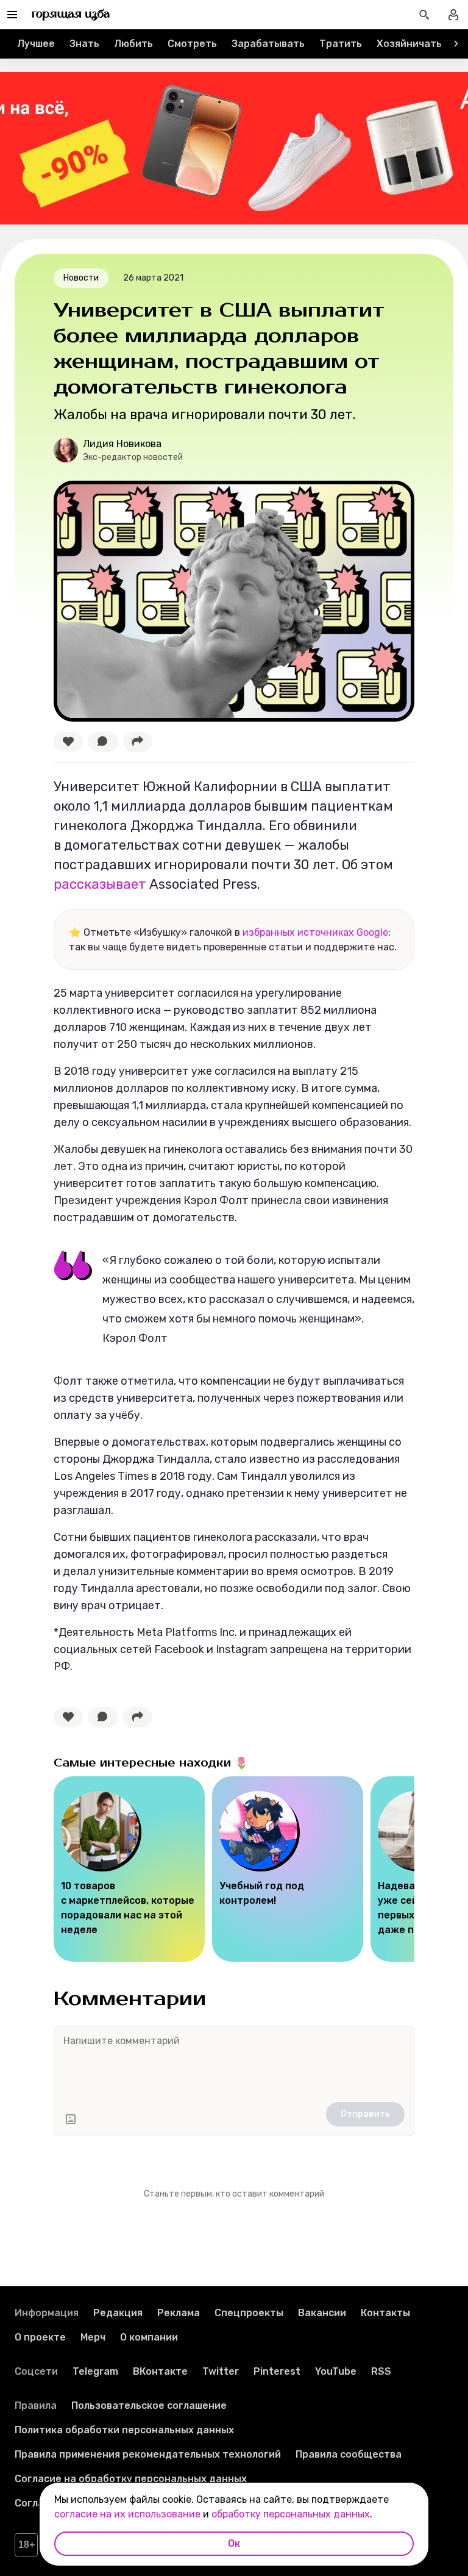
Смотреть (192, 44)
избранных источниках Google (315, 932)
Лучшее (36, 44)
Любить (133, 44)
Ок (234, 2543)
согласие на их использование (127, 2514)
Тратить (341, 44)
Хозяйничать (409, 44)
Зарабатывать (268, 44)
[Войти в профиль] (453, 15)
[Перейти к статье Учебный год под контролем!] (288, 1869)
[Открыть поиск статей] (424, 15)
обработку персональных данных (291, 2514)
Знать (84, 44)
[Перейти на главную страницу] (71, 15)
